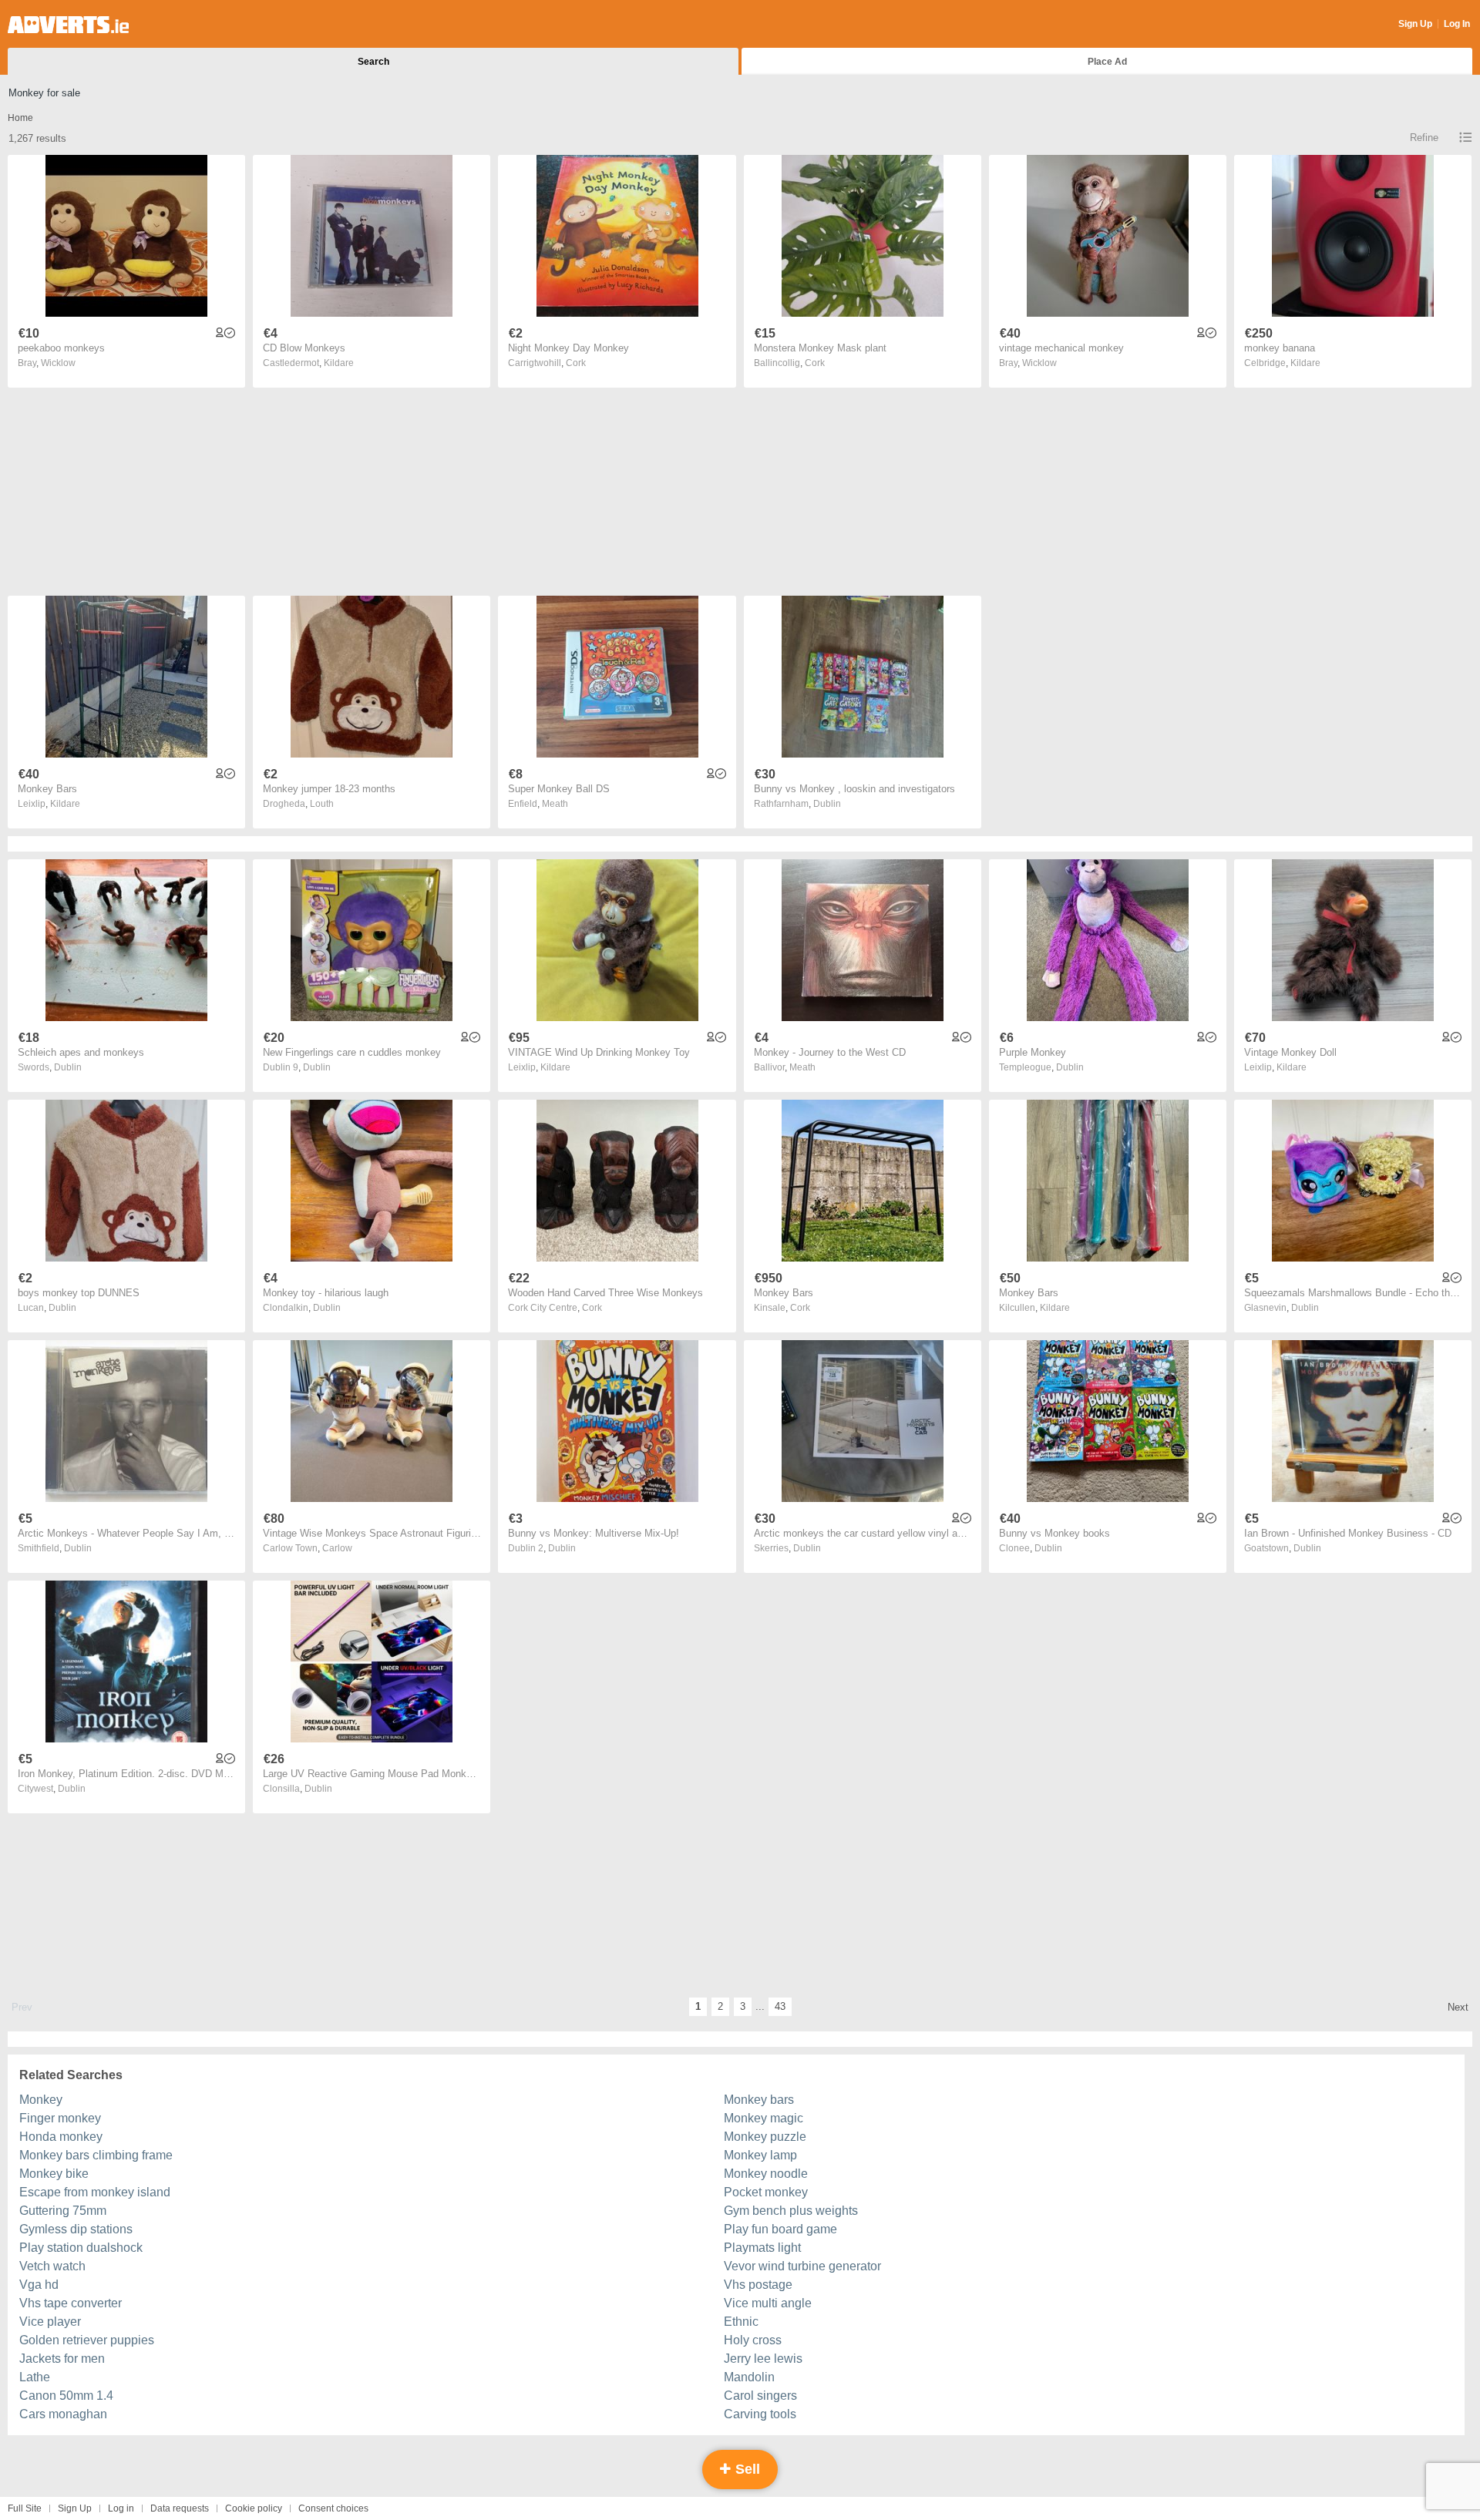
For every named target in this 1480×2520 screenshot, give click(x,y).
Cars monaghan (63, 2414)
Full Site (25, 2508)
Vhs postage (758, 2285)
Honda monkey (61, 2137)
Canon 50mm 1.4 (66, 2396)
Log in (121, 2508)
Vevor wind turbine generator (802, 2266)
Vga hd (39, 2285)
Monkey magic (764, 2118)
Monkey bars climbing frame (96, 2155)
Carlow (337, 1548)
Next (1458, 2007)
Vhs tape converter (71, 2303)
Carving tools (760, 2414)
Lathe (35, 2377)
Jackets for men (62, 2359)
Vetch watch (52, 2266)
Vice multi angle (768, 2303)
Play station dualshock (81, 2248)
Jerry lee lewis (763, 2359)
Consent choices (333, 2508)
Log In (1457, 24)
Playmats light (762, 2248)
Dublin (827, 804)
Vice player (50, 2322)
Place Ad (1107, 62)
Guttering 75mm (63, 2211)
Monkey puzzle (765, 2137)
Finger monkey (60, 2118)
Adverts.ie (68, 25)
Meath (555, 804)
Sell (746, 2469)
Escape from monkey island (95, 2192)
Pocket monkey (766, 2192)
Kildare (339, 363)
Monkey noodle (766, 2174)
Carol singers (760, 2396)
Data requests (180, 2508)
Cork (576, 363)
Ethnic (741, 2322)
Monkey (41, 2100)
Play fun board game (780, 2229)
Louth (322, 804)
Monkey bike (54, 2174)
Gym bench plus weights (791, 2211)
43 (780, 2006)
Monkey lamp (760, 2155)
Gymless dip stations (76, 2229)
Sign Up (1415, 24)
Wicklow (58, 363)
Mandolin (749, 2377)
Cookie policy (254, 2508)
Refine (1424, 138)
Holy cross (753, 2340)
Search (373, 62)
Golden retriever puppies (87, 2340)
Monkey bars (759, 2100)
